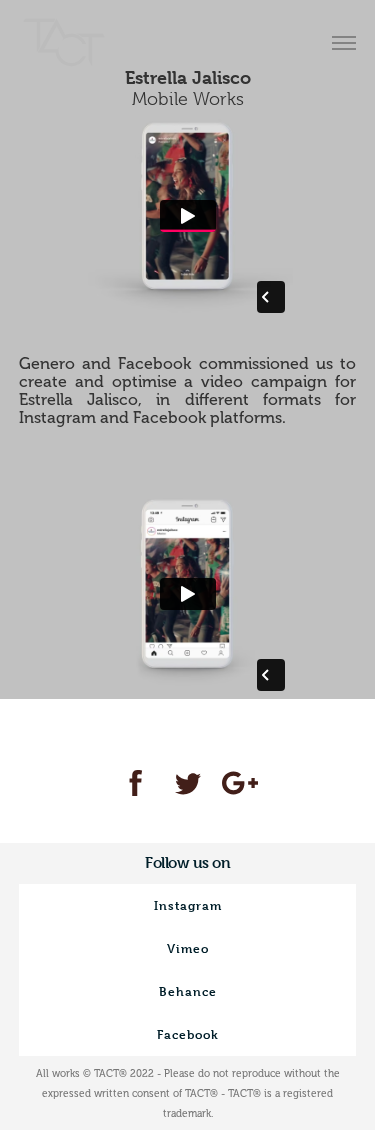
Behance (188, 991)
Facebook (188, 1034)
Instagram (188, 905)
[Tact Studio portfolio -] (64, 45)
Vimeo (188, 948)
